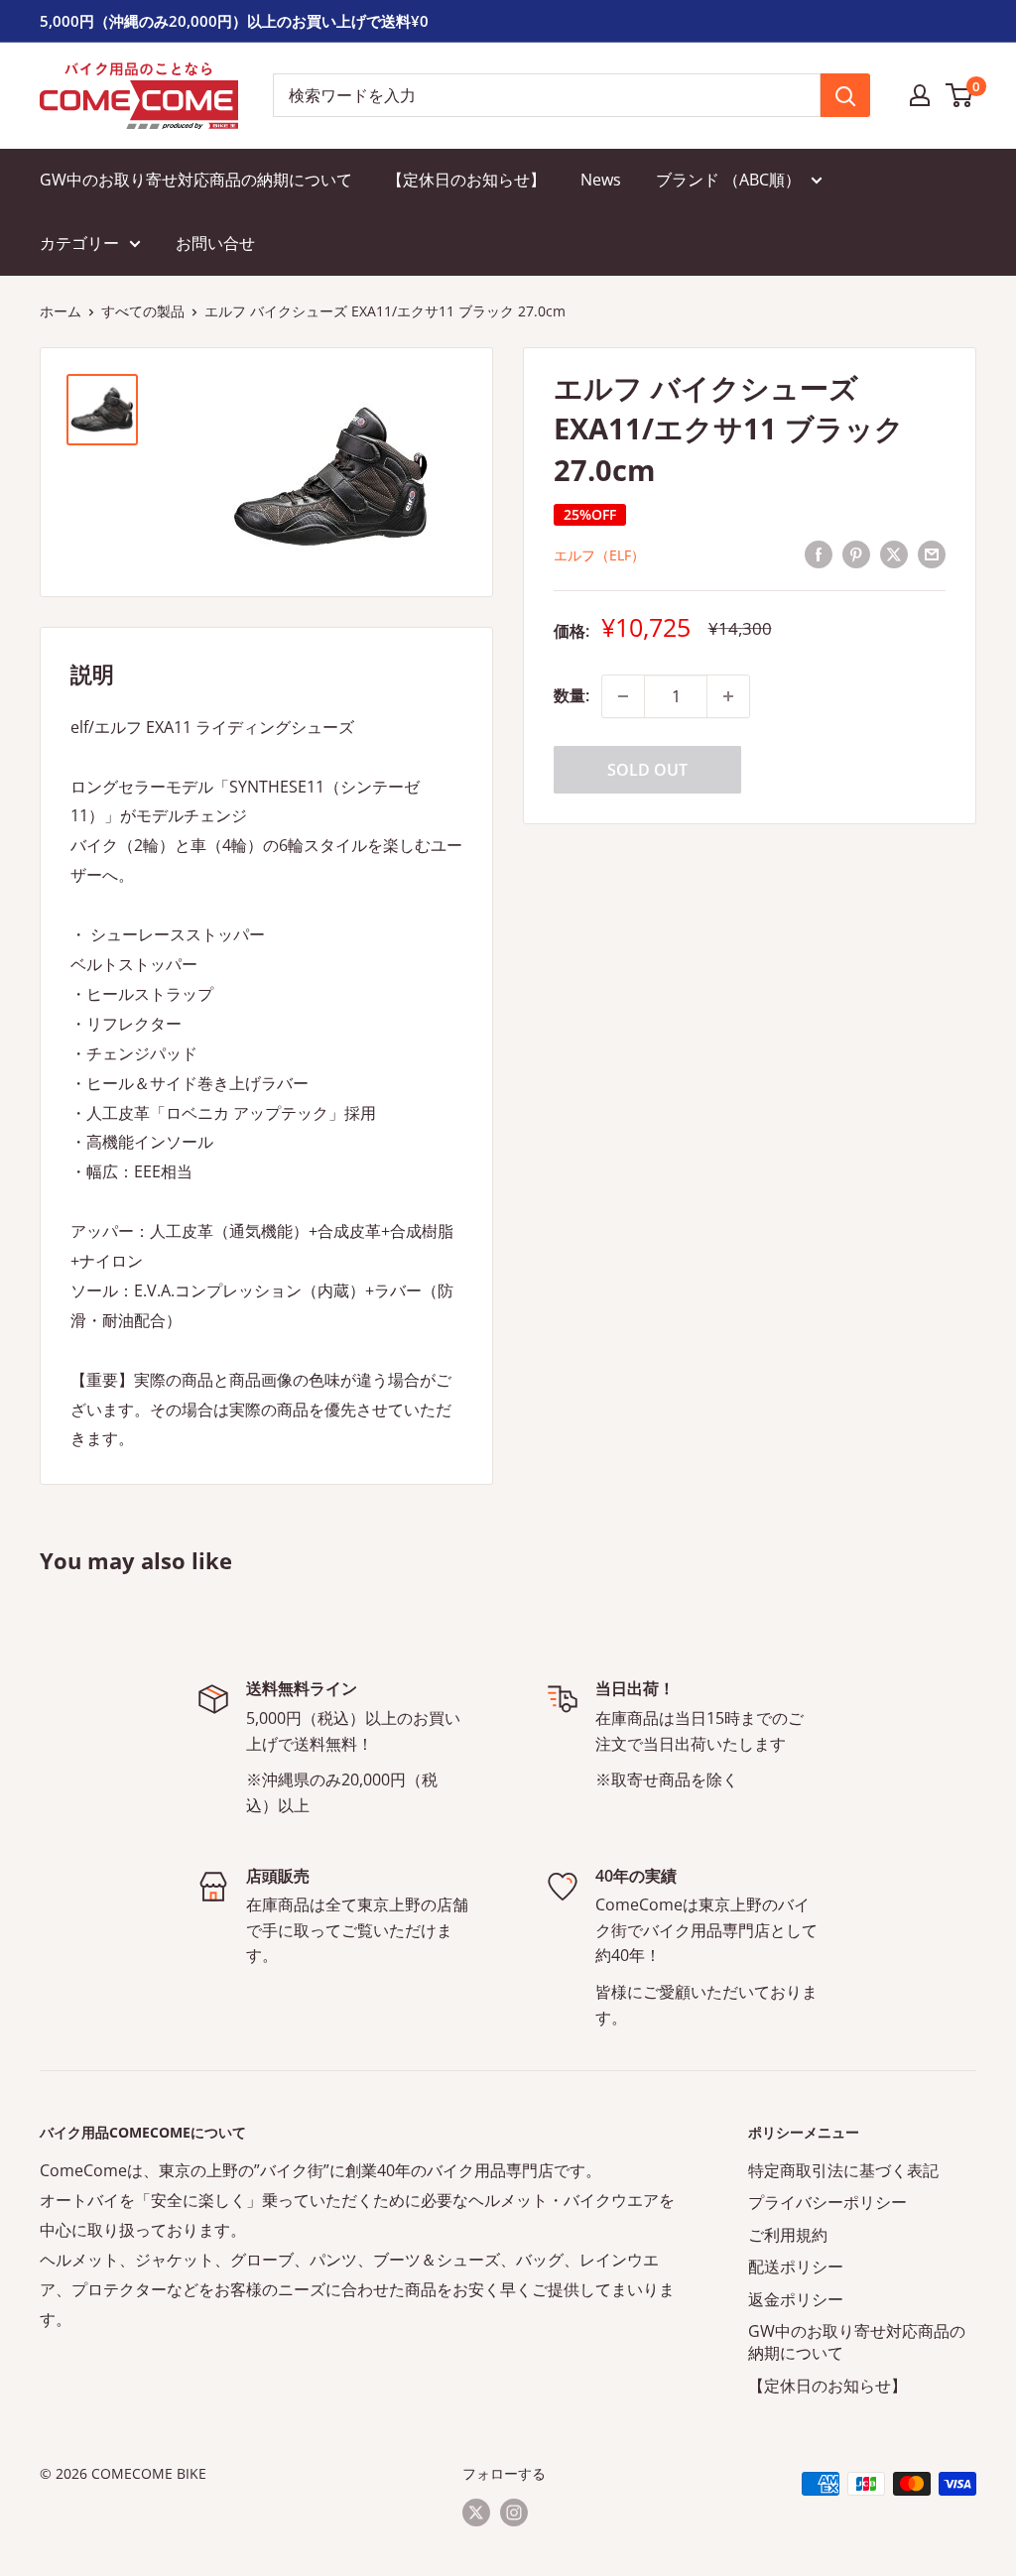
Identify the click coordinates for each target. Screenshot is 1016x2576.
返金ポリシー (796, 2299)
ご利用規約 (788, 2235)
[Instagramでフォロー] (514, 2512)
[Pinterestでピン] (856, 553)
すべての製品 (143, 311)
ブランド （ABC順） (728, 180)
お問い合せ (215, 243)
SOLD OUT (647, 770)
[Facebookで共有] (819, 553)
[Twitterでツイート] (894, 553)
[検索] (845, 95)
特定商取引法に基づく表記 (843, 2170)
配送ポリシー (796, 2267)
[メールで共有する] (932, 553)
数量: (571, 695)
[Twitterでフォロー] (476, 2512)
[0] (960, 95)
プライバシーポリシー (827, 2202)
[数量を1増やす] (728, 696)
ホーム (61, 311)
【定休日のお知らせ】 (466, 180)
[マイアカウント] (920, 95)
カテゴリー (79, 243)
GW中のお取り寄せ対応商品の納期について (196, 180)
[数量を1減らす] (623, 696)
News (601, 180)
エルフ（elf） (599, 555)
